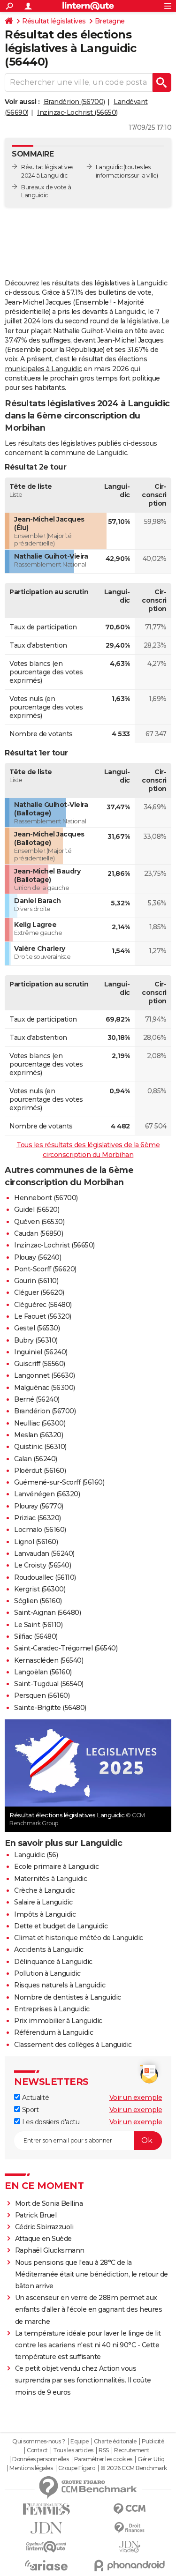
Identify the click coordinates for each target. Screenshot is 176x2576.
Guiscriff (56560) (40, 1364)
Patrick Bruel (36, 2215)
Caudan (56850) (38, 1233)
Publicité (153, 2442)
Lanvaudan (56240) (44, 1553)
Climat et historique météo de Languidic (79, 1938)
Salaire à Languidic (43, 1902)
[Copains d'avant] (46, 2547)
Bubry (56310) (36, 1340)
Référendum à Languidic (54, 2032)
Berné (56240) (37, 1399)
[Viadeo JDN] (130, 2547)
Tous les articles (73, 2450)
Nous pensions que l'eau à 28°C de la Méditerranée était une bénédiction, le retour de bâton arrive (92, 2274)
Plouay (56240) (38, 1257)
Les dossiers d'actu (50, 2122)
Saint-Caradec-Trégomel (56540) (66, 1648)
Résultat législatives (54, 21)
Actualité (34, 2098)
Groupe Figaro (77, 2468)
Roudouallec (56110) (45, 1577)
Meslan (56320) (38, 1435)
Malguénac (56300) (45, 1388)
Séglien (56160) (38, 1601)
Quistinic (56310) (40, 1447)
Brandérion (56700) (74, 102)
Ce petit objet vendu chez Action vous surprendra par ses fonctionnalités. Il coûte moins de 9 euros (83, 2380)
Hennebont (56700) (46, 1198)
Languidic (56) (36, 1855)
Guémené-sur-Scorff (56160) (59, 1482)
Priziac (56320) (38, 1518)
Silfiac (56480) (36, 1636)
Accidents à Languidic (49, 1949)
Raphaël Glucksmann (50, 2250)
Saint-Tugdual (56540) (49, 1684)
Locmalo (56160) (40, 1530)
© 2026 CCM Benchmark (134, 2468)
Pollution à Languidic (47, 1973)
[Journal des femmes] (46, 2509)
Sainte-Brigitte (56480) (50, 1708)
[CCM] (130, 2509)
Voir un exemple (136, 2098)
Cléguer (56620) (39, 1292)
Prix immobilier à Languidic (58, 2021)
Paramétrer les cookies (103, 2459)
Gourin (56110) (36, 1281)
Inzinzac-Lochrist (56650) (77, 112)
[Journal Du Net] (46, 2528)
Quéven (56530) (39, 1222)
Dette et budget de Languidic (61, 1926)
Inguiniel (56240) (41, 1352)
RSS (104, 2450)
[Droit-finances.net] (130, 2528)
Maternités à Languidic (50, 1879)
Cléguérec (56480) (43, 1305)
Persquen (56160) (42, 1695)
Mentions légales (31, 2468)
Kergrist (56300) (40, 1589)
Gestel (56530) (37, 1328)
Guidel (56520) (37, 1210)
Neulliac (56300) (40, 1423)
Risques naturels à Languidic (60, 1985)
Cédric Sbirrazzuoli (44, 2227)
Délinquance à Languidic (53, 1962)
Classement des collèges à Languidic (73, 2045)
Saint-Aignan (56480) (47, 1613)
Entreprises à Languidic (52, 2009)
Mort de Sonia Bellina (49, 2203)
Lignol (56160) (36, 1542)
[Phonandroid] (130, 2565)
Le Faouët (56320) (43, 1316)
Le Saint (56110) (38, 1625)
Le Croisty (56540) (42, 1565)
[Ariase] (46, 2565)
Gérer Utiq (151, 2459)
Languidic (109, 167)
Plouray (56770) (39, 1506)
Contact (37, 2450)
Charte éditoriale (115, 2442)
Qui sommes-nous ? (39, 2442)
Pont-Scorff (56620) (45, 1269)
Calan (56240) (36, 1459)
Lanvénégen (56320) (47, 1494)
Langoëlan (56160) (43, 1672)
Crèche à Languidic (44, 1890)
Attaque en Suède (43, 2239)
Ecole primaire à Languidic (56, 1867)
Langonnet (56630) (45, 1375)
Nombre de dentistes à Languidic (68, 1997)
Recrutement (132, 2450)
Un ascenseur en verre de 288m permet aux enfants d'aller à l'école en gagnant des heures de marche (89, 2309)
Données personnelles (40, 2459)
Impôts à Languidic (45, 1914)
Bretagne (110, 21)
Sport (29, 2110)
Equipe (79, 2442)
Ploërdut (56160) (40, 1471)
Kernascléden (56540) (49, 1660)
